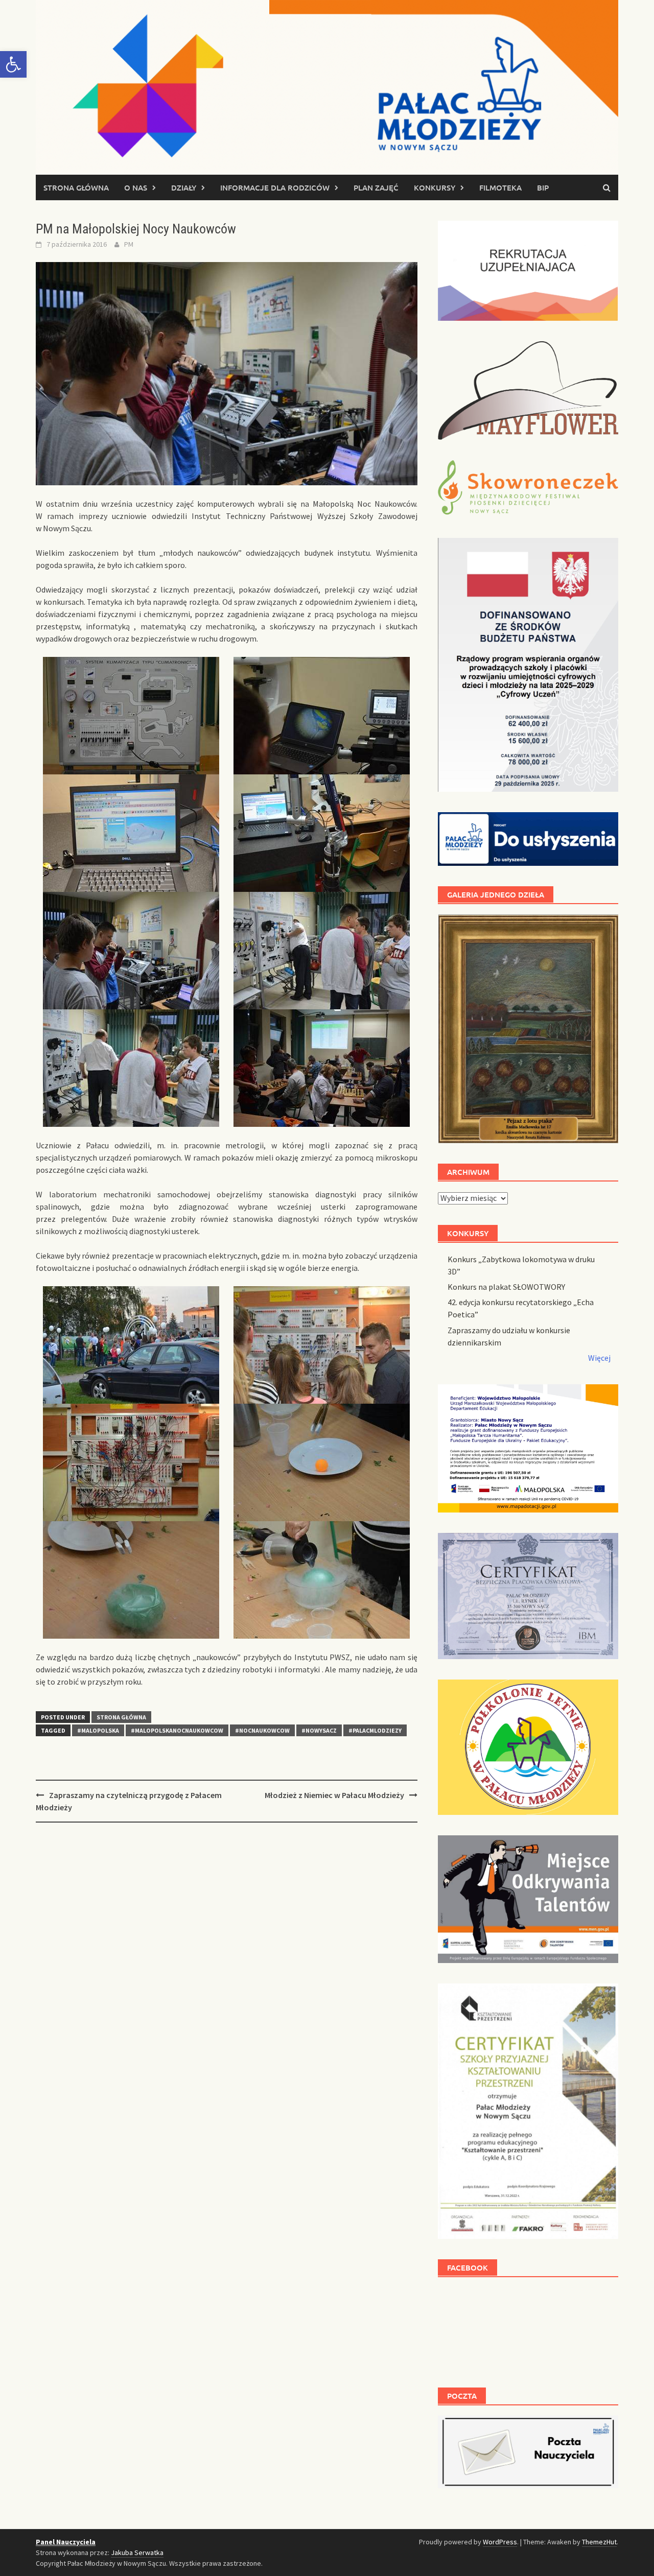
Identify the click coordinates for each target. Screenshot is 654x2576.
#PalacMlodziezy (375, 1730)
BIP (543, 187)
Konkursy (435, 187)
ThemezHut (599, 2542)
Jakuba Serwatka (137, 2553)
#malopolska (98, 1730)
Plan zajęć (376, 187)
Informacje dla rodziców (275, 187)
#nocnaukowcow (262, 1730)
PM (129, 244)
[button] (13, 64)
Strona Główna (121, 1717)
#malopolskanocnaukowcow (177, 1730)
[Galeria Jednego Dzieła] (528, 1029)
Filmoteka (500, 187)
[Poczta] (528, 2451)
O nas (136, 187)
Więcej (599, 1358)
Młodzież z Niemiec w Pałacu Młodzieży (334, 1795)
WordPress (500, 2542)
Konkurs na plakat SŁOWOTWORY (506, 1287)
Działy (184, 187)
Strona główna (76, 187)
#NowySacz (319, 1730)
